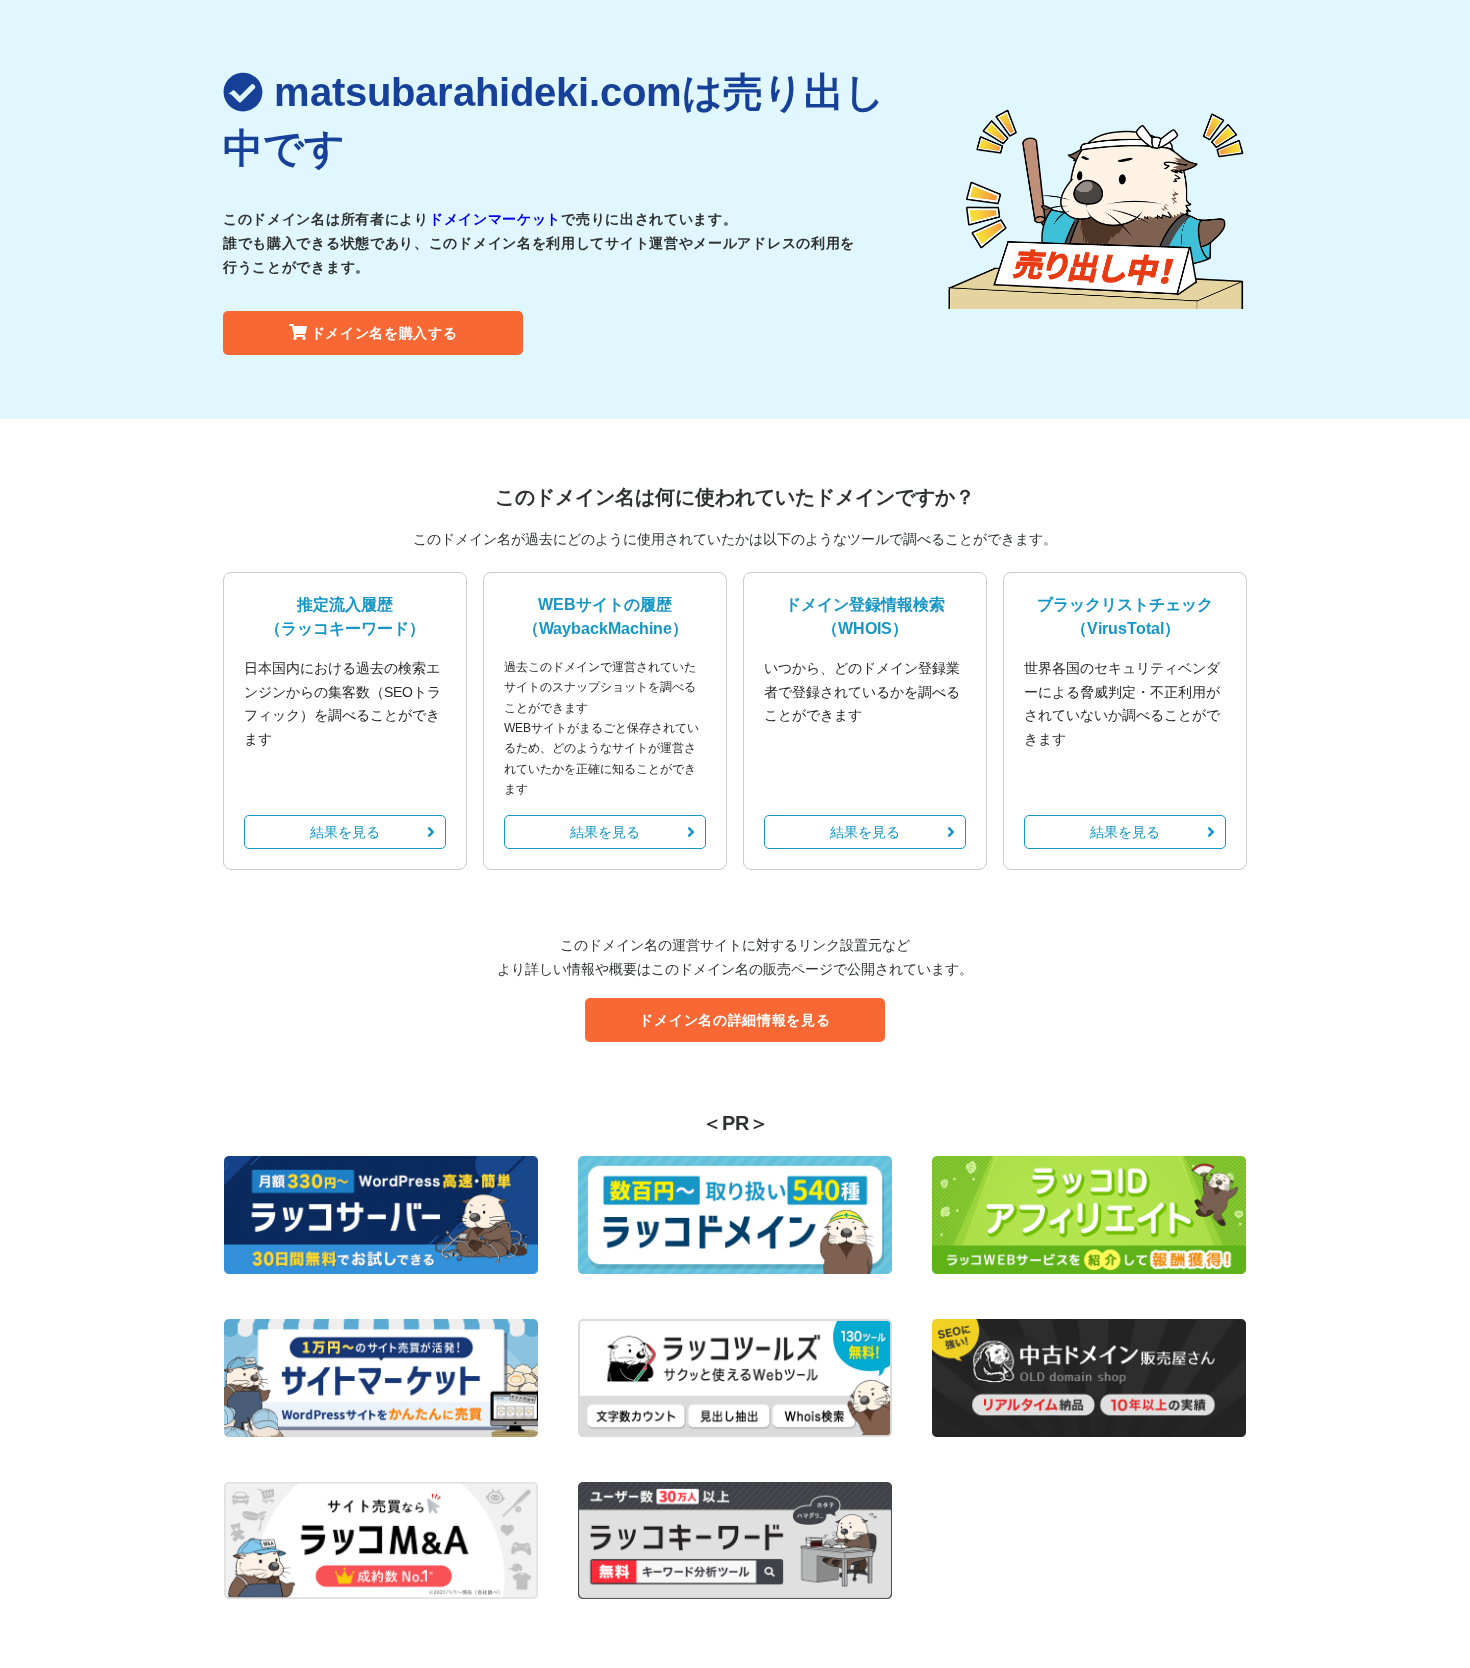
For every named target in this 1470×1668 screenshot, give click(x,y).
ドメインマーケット (495, 219)
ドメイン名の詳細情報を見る (734, 1020)
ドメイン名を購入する (384, 333)
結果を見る (345, 832)
